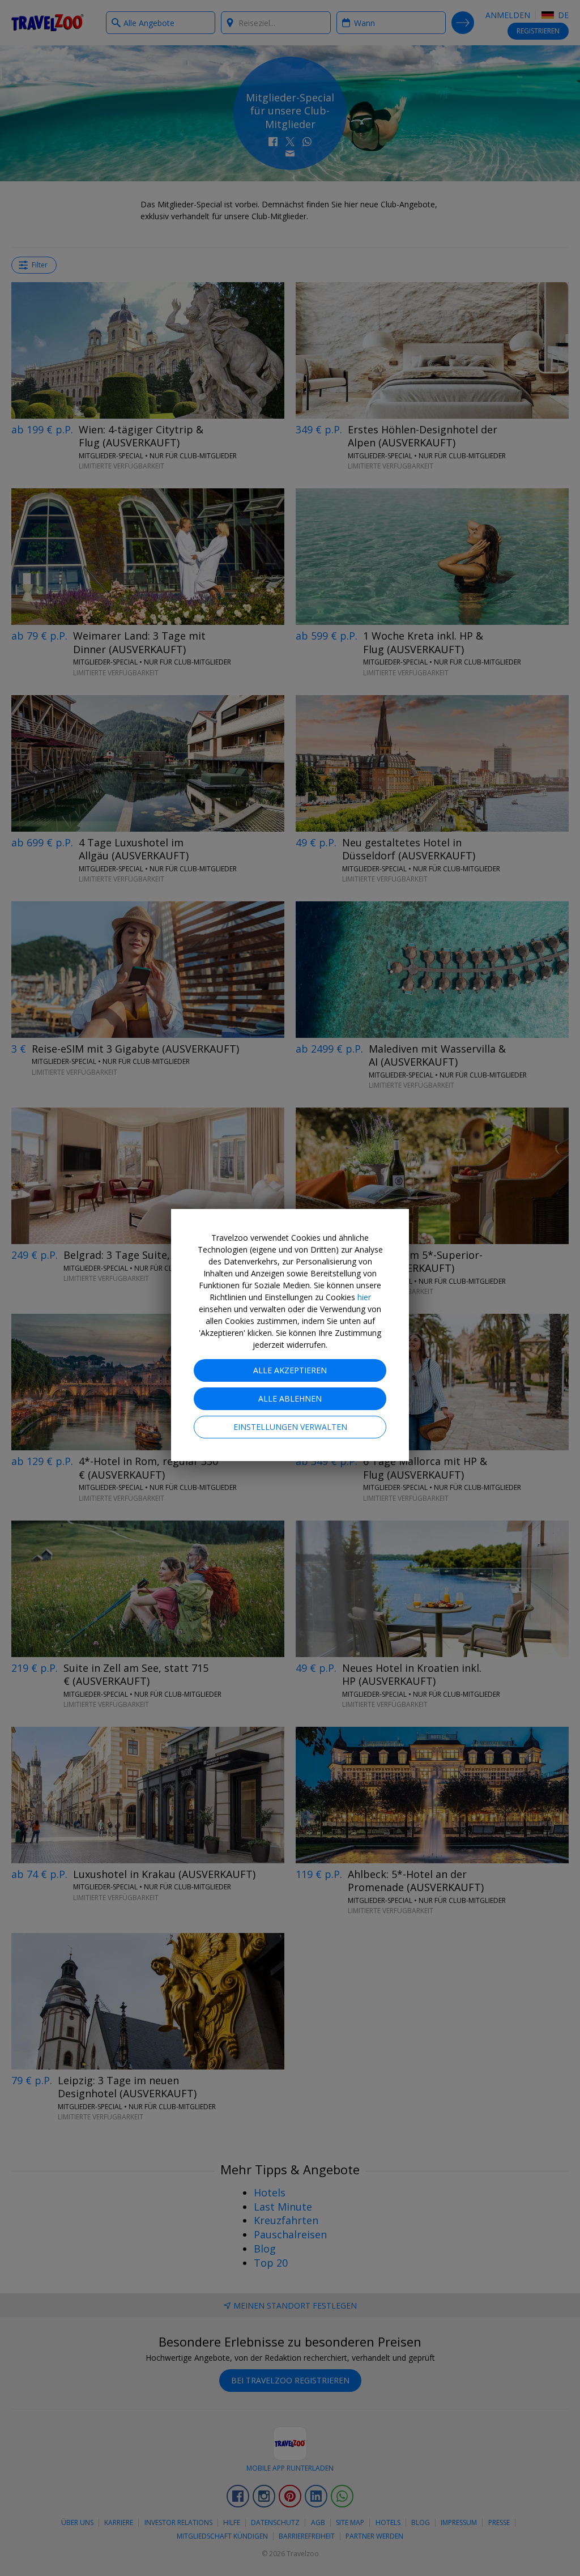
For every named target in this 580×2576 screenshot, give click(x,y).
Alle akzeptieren (290, 1370)
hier (364, 1297)
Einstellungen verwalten (290, 1427)
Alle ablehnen (290, 1398)
